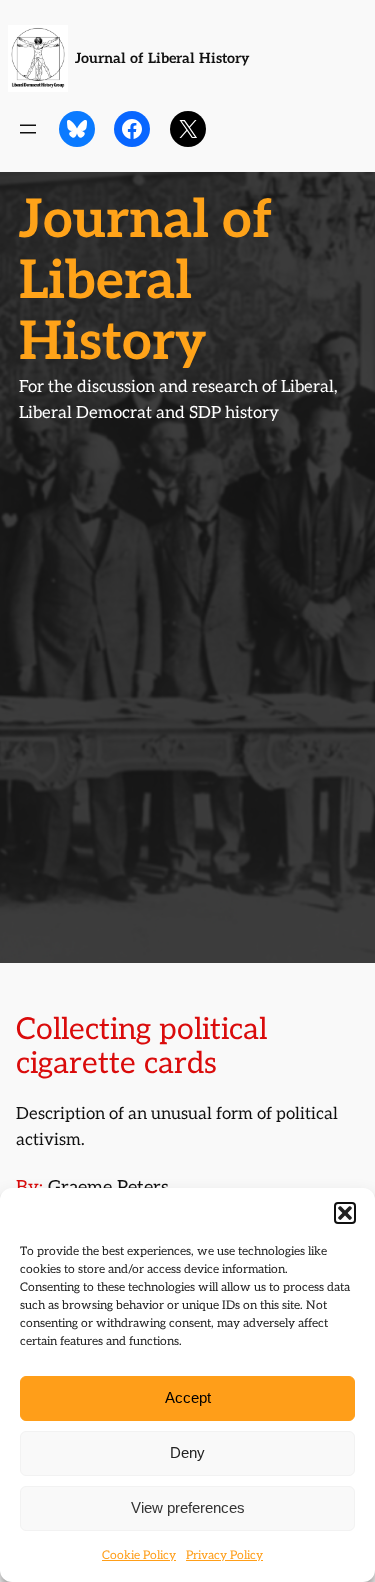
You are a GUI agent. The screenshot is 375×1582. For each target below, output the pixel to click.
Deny (187, 1452)
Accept (188, 1397)
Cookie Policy (139, 1555)
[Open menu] (28, 129)
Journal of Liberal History (162, 58)
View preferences (188, 1507)
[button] (345, 1213)
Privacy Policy (224, 1555)
